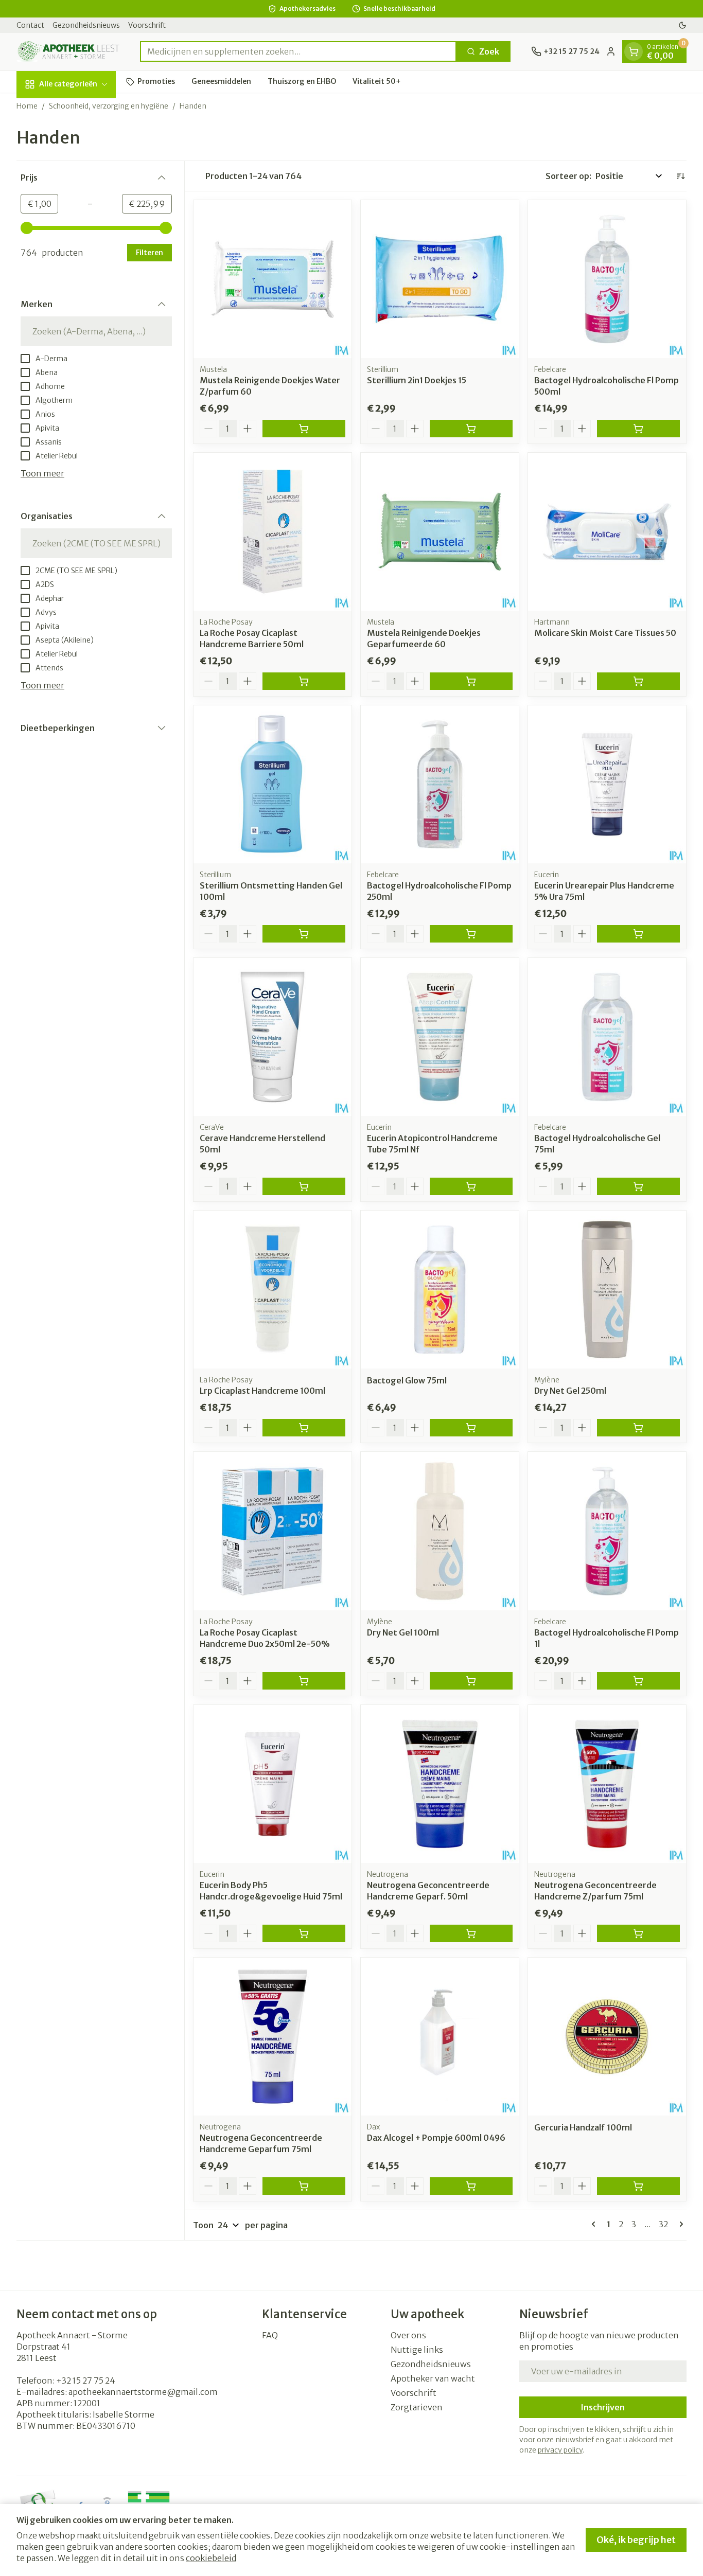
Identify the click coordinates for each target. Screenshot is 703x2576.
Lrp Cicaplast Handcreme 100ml (262, 1391)
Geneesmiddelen (221, 81)
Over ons (408, 2335)
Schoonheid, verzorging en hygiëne (109, 106)
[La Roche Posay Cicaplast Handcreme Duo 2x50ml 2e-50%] (273, 1531)
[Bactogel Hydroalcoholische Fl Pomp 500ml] (607, 279)
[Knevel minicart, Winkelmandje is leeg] (634, 51)
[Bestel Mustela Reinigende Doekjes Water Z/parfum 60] (304, 429)
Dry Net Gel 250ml (570, 1391)
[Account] (611, 51)
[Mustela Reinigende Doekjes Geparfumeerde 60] (440, 532)
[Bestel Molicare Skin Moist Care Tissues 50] (638, 681)
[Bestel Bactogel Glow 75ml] (471, 1428)
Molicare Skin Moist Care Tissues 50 (605, 633)
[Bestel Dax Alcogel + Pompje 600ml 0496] (471, 2186)
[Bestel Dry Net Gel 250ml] (638, 1428)
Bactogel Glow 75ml (407, 1380)
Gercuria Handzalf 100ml (583, 2127)
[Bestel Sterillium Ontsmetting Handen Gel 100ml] (304, 934)
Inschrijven (603, 2407)
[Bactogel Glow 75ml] (440, 1290)
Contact (30, 25)
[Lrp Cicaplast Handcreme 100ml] (273, 1290)
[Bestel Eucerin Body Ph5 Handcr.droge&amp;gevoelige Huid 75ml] (304, 1933)
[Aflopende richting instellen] (680, 176)
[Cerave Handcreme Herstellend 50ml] (273, 1037)
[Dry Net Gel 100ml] (440, 1531)
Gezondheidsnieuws (86, 25)
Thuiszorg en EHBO (302, 81)
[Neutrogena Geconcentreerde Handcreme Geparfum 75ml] (273, 2037)
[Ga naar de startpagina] (68, 52)
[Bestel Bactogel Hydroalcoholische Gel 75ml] (638, 1186)
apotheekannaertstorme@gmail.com (143, 2392)
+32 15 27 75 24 (86, 2380)
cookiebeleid (211, 2558)
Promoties (156, 81)
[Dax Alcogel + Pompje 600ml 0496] (440, 2037)
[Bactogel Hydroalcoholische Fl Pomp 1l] (607, 1531)
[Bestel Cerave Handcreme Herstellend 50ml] (304, 1186)
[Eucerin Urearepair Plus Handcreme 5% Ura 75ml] (607, 784)
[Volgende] (679, 2224)
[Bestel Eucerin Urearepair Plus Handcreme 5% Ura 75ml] (638, 934)
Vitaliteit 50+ (377, 81)
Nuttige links (417, 2350)
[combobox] (298, 51)
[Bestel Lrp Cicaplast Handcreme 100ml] (304, 1428)
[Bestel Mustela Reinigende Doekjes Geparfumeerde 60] (471, 681)
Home (27, 106)
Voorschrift (147, 25)
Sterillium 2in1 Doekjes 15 (417, 380)
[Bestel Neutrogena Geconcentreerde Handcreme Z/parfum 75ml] (638, 1933)
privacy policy (560, 2450)
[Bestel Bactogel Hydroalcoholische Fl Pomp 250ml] (471, 934)
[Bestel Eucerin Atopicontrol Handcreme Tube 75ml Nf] (471, 1186)
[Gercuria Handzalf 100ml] (607, 2037)
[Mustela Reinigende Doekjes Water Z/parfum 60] (273, 279)
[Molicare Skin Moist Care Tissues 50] (607, 532)
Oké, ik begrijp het (636, 2540)
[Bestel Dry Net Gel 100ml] (471, 1681)
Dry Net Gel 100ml (403, 1632)
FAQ (270, 2335)
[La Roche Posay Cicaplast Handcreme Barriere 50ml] (273, 532)
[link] (595, 2224)
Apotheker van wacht (433, 2378)
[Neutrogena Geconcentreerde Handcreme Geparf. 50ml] (440, 1784)
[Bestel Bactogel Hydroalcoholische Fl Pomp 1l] (638, 1681)
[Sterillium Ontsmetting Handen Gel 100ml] (273, 784)
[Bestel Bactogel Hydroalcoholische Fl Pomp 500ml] (638, 429)
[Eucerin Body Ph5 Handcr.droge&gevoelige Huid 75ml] (273, 1784)
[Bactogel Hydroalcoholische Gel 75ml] (607, 1037)
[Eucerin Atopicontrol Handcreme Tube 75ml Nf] (440, 1037)
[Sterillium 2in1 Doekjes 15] (440, 279)
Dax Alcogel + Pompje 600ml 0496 (436, 2138)
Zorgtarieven (417, 2407)
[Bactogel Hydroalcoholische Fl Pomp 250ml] (440, 784)
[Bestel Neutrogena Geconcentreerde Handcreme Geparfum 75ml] (304, 2186)
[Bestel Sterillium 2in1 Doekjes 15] (471, 429)
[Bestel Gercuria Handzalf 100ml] (638, 2186)
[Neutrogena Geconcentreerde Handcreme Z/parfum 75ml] (607, 1784)
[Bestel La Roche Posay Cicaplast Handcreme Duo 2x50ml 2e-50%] (304, 1681)
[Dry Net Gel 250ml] (607, 1290)
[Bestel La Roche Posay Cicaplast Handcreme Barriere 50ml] (304, 681)
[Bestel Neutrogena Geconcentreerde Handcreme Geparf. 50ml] (471, 1933)
